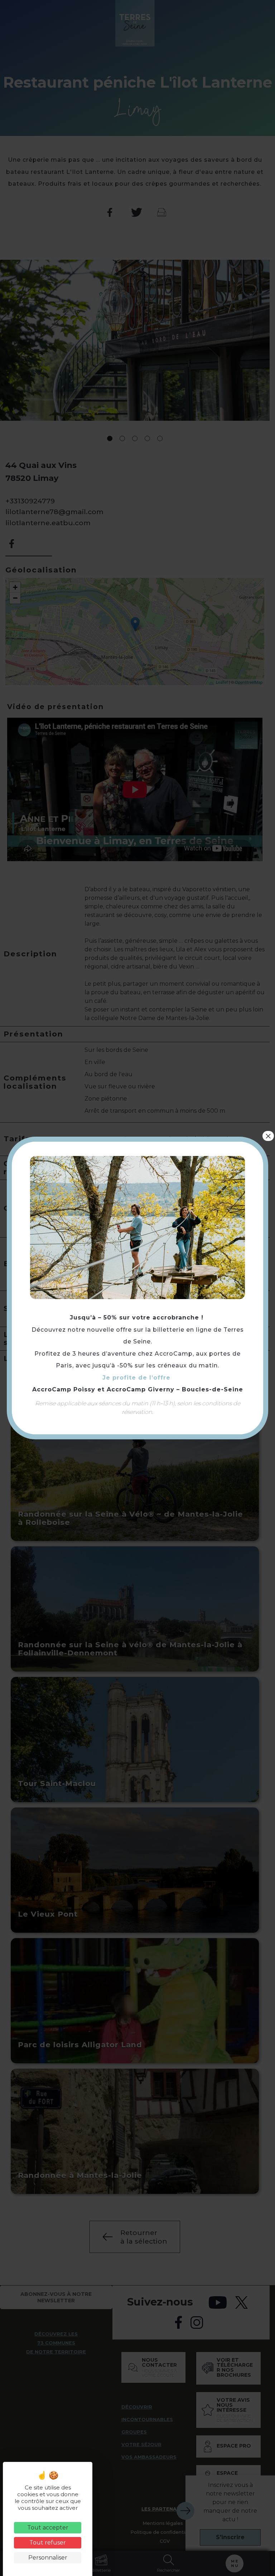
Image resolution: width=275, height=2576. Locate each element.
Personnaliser (48, 2558)
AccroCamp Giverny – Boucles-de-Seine (175, 1389)
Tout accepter (48, 2528)
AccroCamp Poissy (64, 1389)
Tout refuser (48, 2543)
